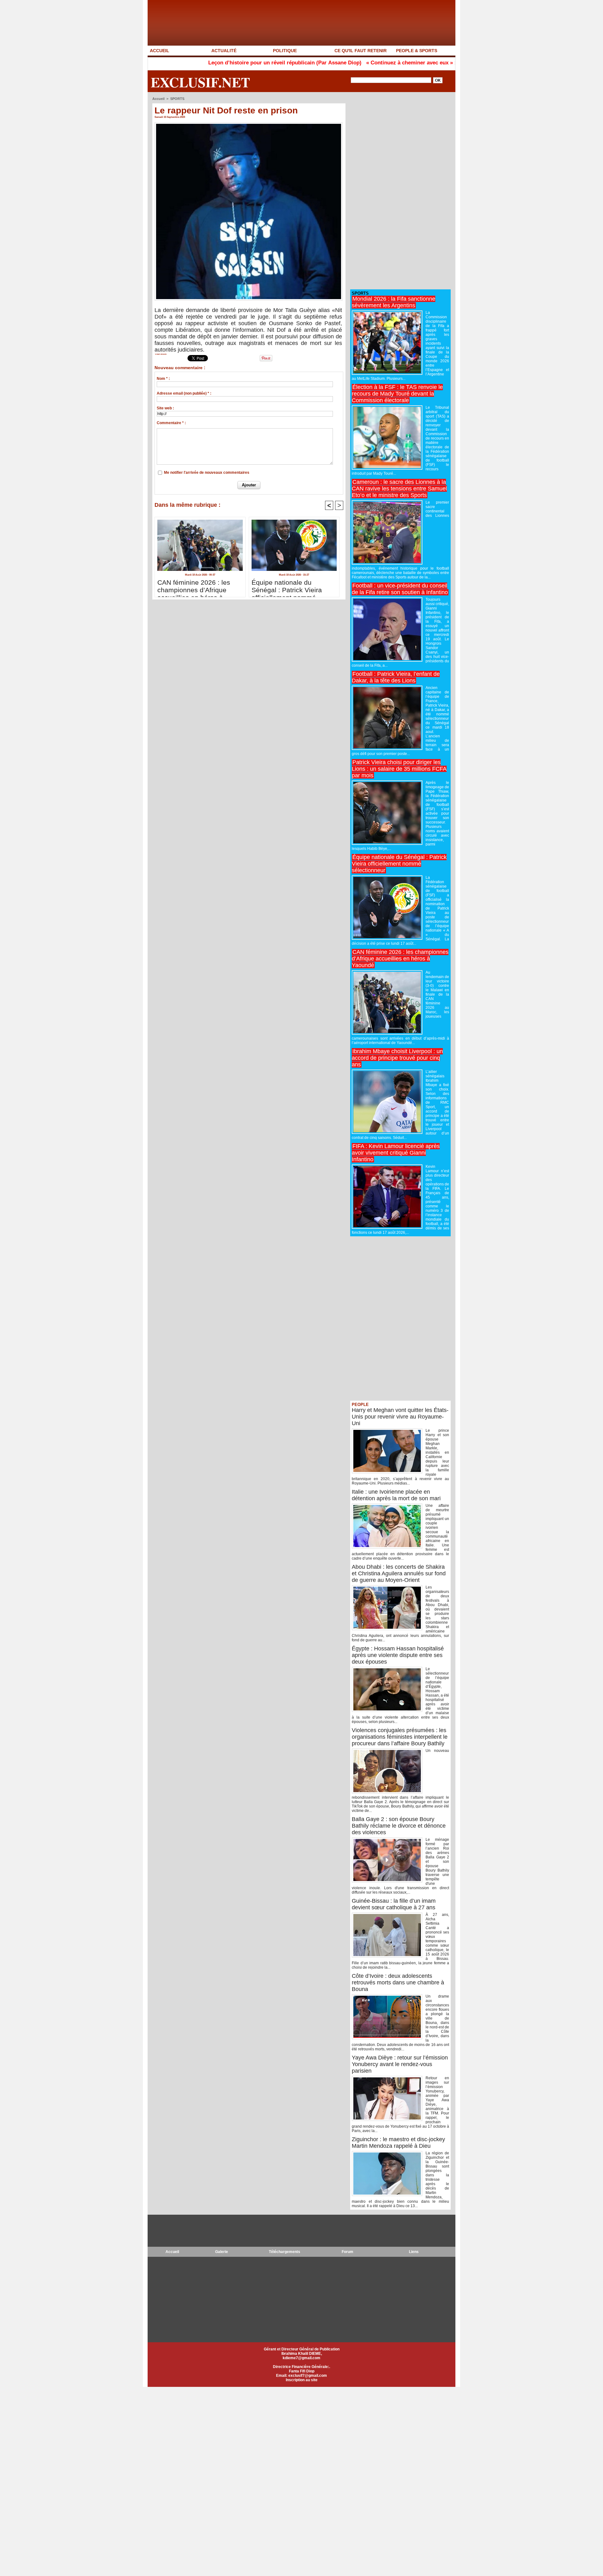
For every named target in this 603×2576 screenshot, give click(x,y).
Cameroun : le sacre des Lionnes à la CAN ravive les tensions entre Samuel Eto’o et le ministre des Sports (399, 489)
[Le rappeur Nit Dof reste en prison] (249, 124)
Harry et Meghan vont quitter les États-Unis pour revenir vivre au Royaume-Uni (400, 1417)
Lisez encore (161, 354)
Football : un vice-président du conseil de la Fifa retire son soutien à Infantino (400, 589)
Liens (414, 2252)
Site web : (165, 408)
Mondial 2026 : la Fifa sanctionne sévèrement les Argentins (394, 302)
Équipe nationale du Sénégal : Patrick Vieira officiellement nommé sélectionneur (287, 587)
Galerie (222, 2252)
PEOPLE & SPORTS (417, 51)
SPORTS (177, 99)
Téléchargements (285, 2252)
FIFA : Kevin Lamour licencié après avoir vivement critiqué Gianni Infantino (396, 1153)
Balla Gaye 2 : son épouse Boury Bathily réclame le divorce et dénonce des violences (399, 1826)
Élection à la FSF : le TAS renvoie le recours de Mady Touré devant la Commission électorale (397, 394)
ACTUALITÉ (224, 51)
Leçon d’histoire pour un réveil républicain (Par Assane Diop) (205, 63)
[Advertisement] (397, 191)
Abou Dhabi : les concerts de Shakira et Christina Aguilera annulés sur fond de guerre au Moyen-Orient (399, 1573)
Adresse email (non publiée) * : (184, 393)
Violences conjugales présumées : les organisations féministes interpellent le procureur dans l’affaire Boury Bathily (400, 1737)
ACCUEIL (160, 51)
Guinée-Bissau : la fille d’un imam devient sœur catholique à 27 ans (394, 1904)
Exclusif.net (200, 82)
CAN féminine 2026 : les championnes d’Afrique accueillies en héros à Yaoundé (194, 587)
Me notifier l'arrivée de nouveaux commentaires (207, 473)
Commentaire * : (171, 423)
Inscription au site (302, 2380)
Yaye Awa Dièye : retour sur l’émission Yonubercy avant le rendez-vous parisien (400, 2064)
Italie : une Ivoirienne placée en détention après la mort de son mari (396, 1495)
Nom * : (163, 379)
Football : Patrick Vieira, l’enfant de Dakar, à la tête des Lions (396, 677)
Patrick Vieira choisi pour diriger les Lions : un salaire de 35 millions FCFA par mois (399, 769)
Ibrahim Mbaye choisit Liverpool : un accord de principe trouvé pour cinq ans (397, 1058)
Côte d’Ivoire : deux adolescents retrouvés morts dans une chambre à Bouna (398, 1983)
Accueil (158, 99)
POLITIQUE (285, 51)
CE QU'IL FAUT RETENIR (361, 51)
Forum (348, 2252)
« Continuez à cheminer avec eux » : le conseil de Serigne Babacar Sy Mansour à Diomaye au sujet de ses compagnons (435, 63)
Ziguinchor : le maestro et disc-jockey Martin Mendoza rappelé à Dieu (398, 2143)
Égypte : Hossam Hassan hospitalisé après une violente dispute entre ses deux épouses (398, 1655)
